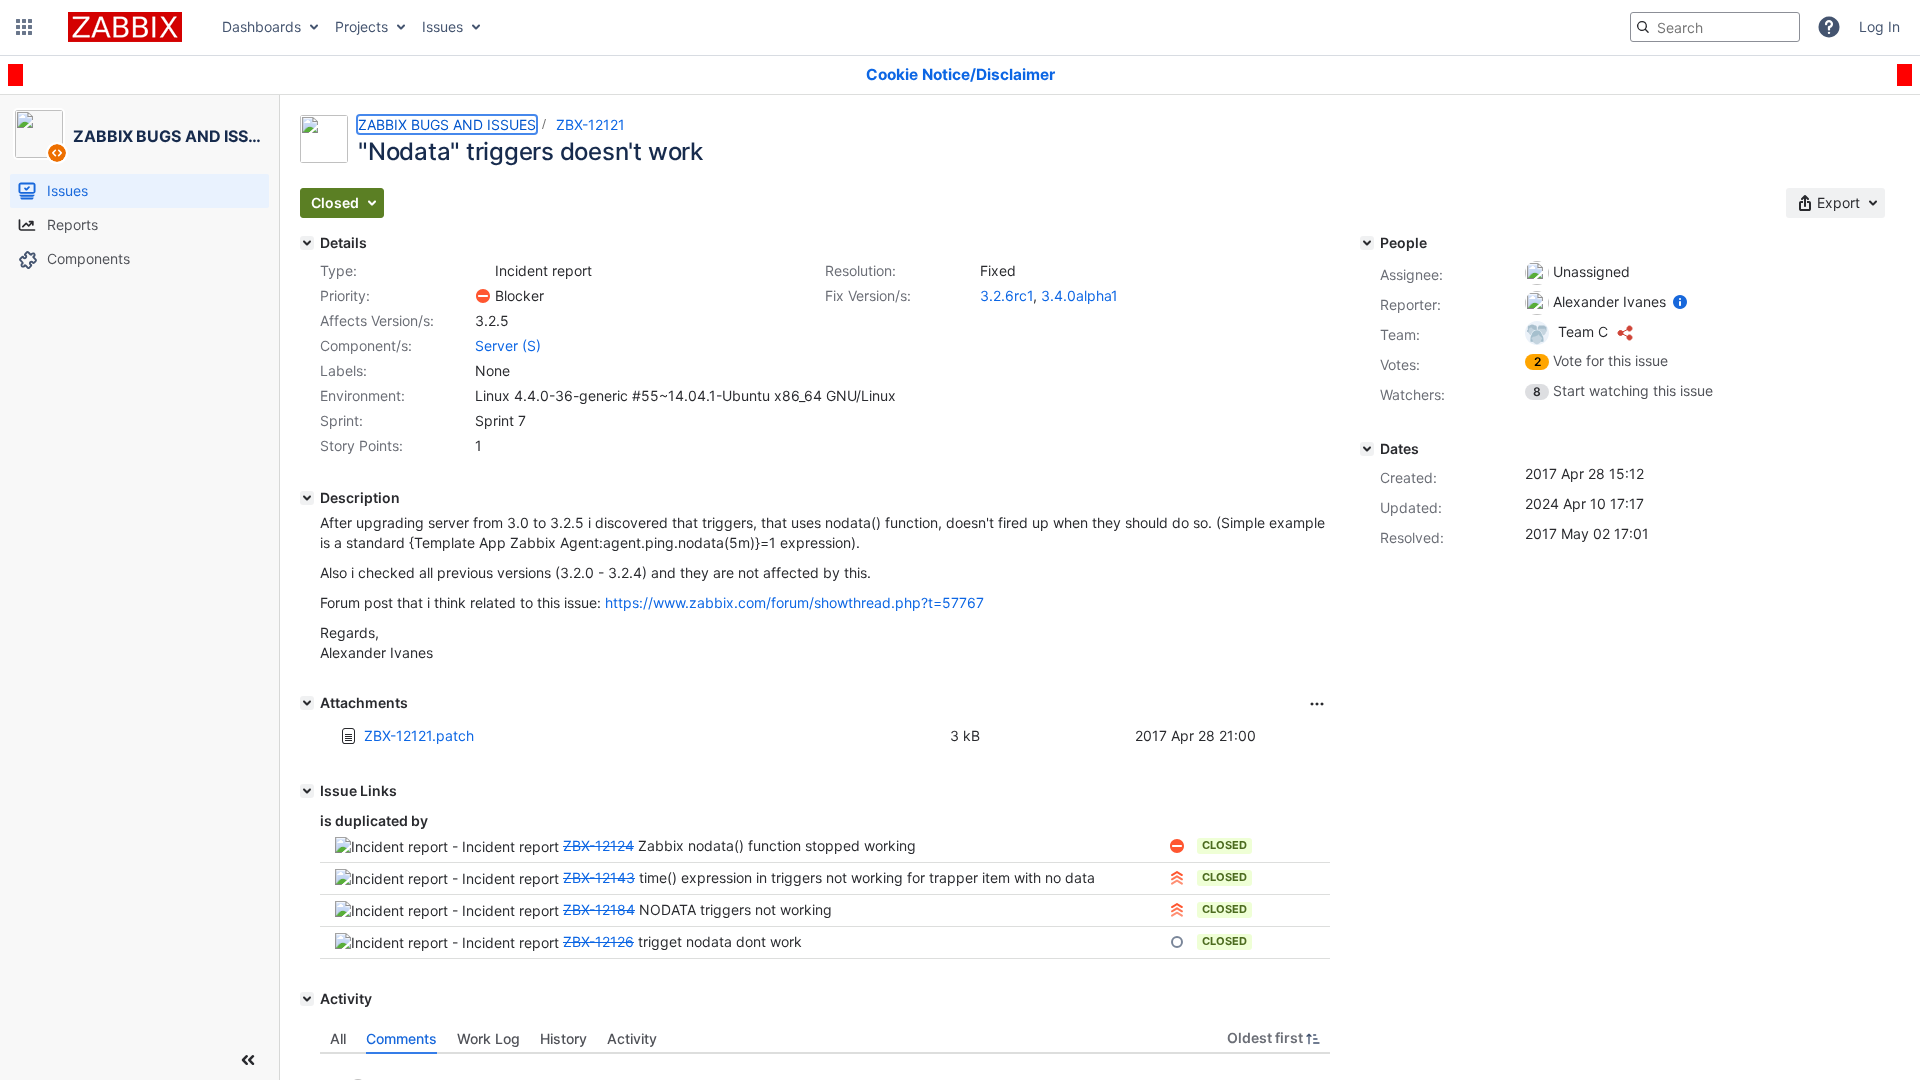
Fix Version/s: (868, 295)
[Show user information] (1680, 301)
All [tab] (338, 1038)
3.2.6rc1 (1006, 295)
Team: (1400, 334)
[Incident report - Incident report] (483, 271)
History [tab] (563, 1038)
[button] (24, 27)
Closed (1224, 845)
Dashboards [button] (261, 26)
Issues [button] (442, 26)
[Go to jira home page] (125, 27)
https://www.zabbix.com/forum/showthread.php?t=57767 (794, 602)
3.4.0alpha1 (1079, 295)
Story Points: (361, 445)
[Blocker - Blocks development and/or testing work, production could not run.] (483, 296)
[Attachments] (307, 703)
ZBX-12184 (599, 909)
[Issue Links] (307, 791)
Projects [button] (361, 26)
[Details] (307, 243)
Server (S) (508, 345)
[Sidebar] (248, 1060)
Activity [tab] (632, 1038)
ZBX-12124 (598, 845)
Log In (1879, 26)
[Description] (307, 498)
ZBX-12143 (599, 877)
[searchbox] (1715, 27)
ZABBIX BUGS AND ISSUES (447, 124)
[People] (1367, 243)
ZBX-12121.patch (419, 735)
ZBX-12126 (598, 941)
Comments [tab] (401, 1038)
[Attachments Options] (1317, 704)
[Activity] (307, 999)
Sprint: (341, 420)
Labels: (343, 370)
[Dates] (1367, 449)
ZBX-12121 (590, 124)
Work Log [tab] (488, 1038)
